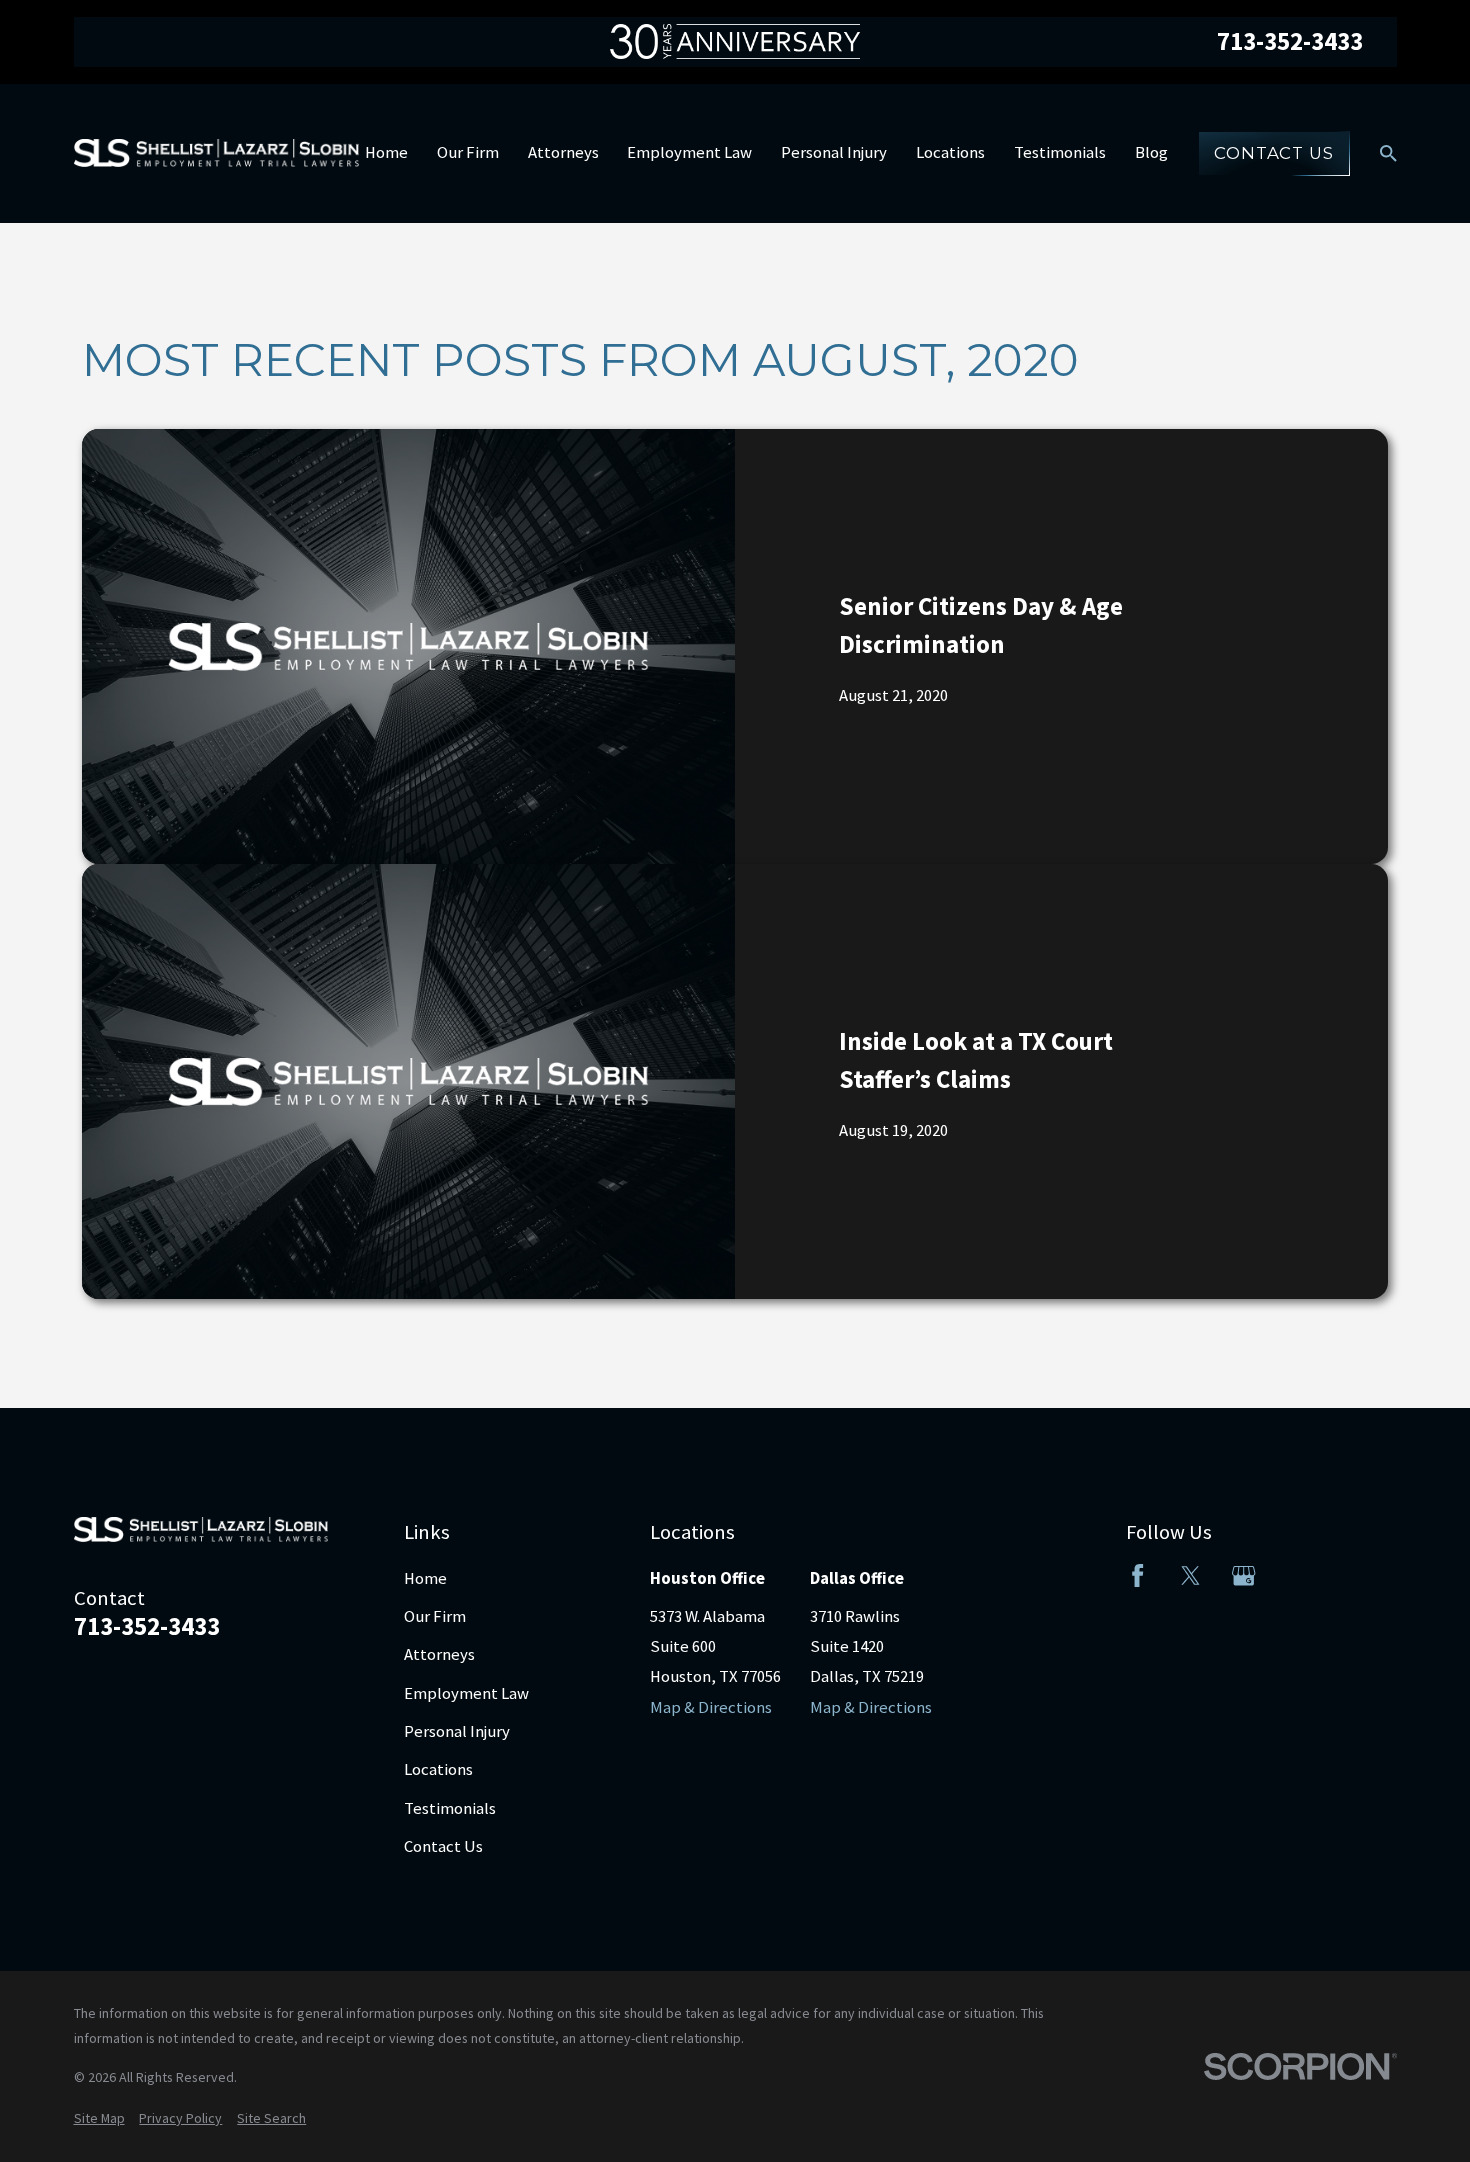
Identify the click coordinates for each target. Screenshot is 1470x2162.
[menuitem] (99, 2118)
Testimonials (450, 1808)
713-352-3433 (1290, 41)
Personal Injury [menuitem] (834, 152)
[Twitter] (1190, 1575)
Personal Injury (457, 1731)
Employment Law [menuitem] (689, 152)
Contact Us (1273, 153)
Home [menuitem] (386, 152)
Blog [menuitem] (1151, 152)
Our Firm (435, 1616)
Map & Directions (711, 1707)
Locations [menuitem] (950, 152)
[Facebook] (1137, 1575)
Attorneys (439, 1654)
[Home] (216, 153)
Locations (438, 1769)
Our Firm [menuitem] (468, 152)
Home (425, 1578)
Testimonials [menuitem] (1060, 152)
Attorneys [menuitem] (563, 152)
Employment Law (466, 1693)
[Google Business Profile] (1243, 1575)
